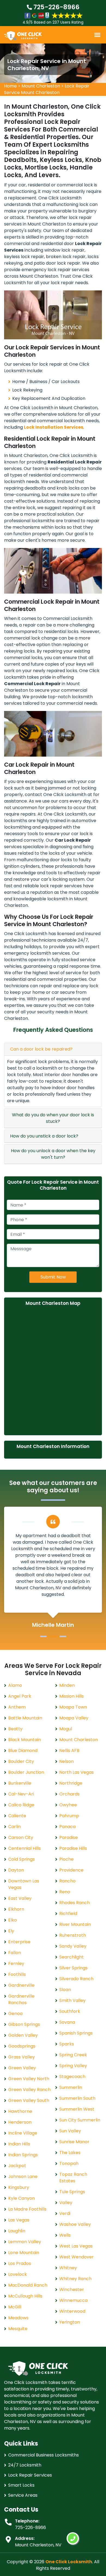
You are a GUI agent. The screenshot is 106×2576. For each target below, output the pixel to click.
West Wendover (77, 2257)
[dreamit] (23, 35)
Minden (67, 1685)
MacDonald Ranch (28, 2285)
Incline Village (23, 2133)
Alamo (15, 1685)
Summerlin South (77, 2098)
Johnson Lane (23, 2177)
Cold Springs (21, 1859)
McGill (15, 2307)
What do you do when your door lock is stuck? (53, 1118)
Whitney (68, 2268)
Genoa (15, 2014)
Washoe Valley (75, 2224)
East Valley (20, 1898)
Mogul (66, 1729)
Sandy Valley (73, 1946)
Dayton (16, 1870)
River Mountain (75, 1924)
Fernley (16, 1964)
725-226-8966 (56, 7)
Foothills (17, 1974)
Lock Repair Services (30, 2475)
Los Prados (20, 2263)
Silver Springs (73, 1968)
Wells (65, 2235)
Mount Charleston (41, 86)
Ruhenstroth (73, 1935)
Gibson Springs (24, 2024)
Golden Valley (23, 2035)
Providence (71, 1870)
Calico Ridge (21, 1805)
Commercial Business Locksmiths (43, 2455)
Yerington (70, 2322)
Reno (65, 1892)
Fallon (15, 1953)
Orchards (69, 1794)
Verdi (65, 2213)
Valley (66, 2203)
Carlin (14, 1827)
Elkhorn (16, 1909)
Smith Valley (72, 2000)
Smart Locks (21, 2485)
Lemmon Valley (25, 2242)
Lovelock (18, 2274)
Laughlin (17, 2231)
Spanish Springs (76, 2033)
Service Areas (23, 2495)
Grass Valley (21, 2057)
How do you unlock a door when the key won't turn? (53, 1154)
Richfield (68, 1914)
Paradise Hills (73, 1848)
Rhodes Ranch (74, 1903)
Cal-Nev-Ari (21, 1794)
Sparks (67, 2044)
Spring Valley (73, 2066)
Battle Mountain (25, 1718)
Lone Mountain (24, 2253)
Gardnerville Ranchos (21, 1999)
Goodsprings (22, 2046)
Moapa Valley (74, 1718)
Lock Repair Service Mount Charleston (47, 89)
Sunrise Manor (74, 2142)
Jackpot (17, 2166)
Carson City (21, 1837)
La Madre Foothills (27, 2209)
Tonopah (69, 2163)
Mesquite (18, 2329)
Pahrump (69, 1816)
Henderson (20, 2122)
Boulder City (21, 1761)
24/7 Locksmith (25, 2465)
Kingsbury (19, 2187)
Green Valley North (29, 2079)
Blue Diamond (23, 1751)
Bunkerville (20, 1783)
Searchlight (71, 1957)
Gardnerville (21, 1985)
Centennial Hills (24, 1848)
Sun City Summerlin (80, 2120)
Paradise (68, 1837)
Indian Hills (19, 2144)
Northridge (71, 1783)
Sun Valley (70, 2131)
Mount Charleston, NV (38, 2545)
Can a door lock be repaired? (41, 1049)
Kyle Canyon (21, 2198)
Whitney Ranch (75, 2279)
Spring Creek (73, 2055)
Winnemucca (73, 2300)
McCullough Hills (25, 2296)
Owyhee (68, 1805)
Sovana (67, 2022)
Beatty (15, 1729)
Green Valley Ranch (29, 2090)
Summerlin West (77, 2109)
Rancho (67, 1881)
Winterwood (72, 2311)
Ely (11, 1931)
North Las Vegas (77, 1772)
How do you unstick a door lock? (44, 1136)
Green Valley (22, 2068)
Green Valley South (29, 2100)
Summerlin (71, 2087)
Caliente (17, 1816)
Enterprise (19, 1942)
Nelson (66, 1761)
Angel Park (20, 1696)
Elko (13, 1920)
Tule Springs (72, 2192)
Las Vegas (19, 2220)
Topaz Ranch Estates (73, 2178)
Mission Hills (71, 1696)
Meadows (18, 2318)
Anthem (17, 1707)
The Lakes (70, 2153)
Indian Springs (23, 2155)
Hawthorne (20, 2111)
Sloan (65, 1990)
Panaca (67, 1827)
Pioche (66, 1859)
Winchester (72, 2290)
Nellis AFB (69, 1751)
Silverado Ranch (76, 1979)
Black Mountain (24, 1740)
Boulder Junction (26, 1772)
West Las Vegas (76, 2246)
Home (10, 86)
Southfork (70, 2011)
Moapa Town (73, 1707)
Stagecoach (72, 2077)
